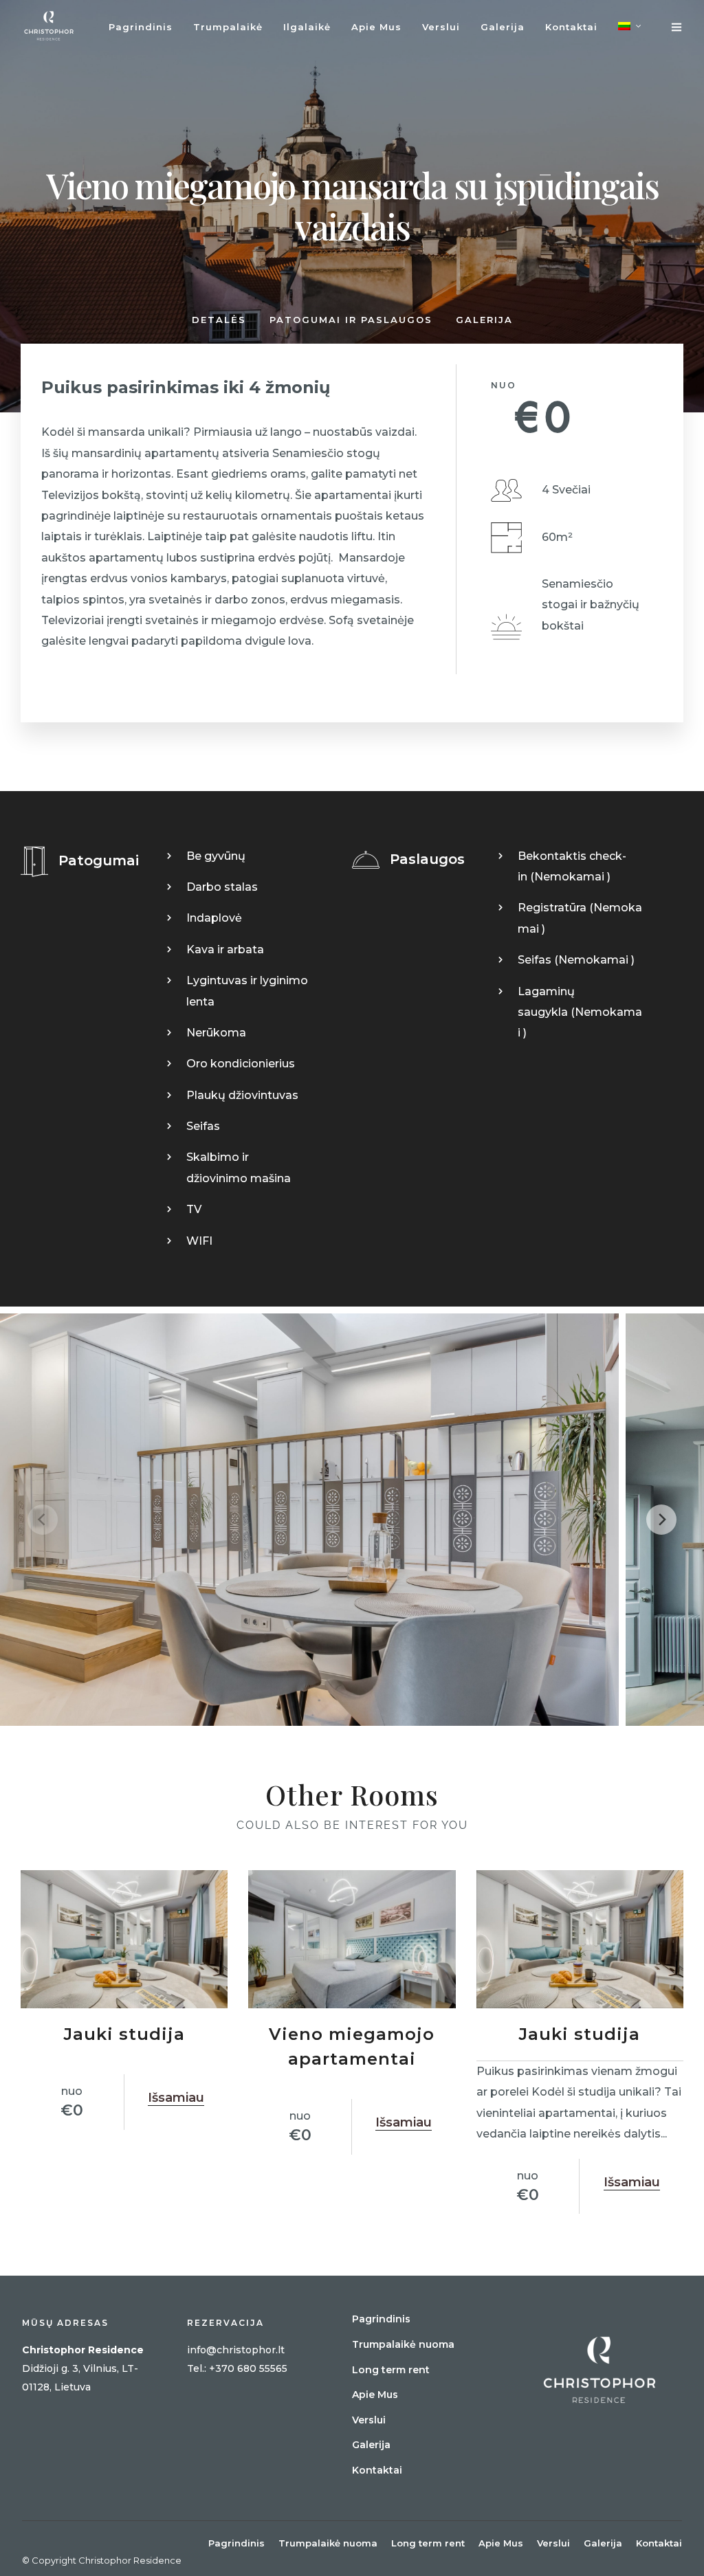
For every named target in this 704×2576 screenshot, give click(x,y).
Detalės (219, 320)
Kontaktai (571, 27)
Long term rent (391, 2370)
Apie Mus (376, 27)
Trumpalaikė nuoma (403, 2344)
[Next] (661, 1520)
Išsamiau (176, 2098)
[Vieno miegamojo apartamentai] (352, 1939)
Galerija (503, 27)
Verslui (441, 27)
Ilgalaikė (307, 27)
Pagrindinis (141, 27)
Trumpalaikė (228, 27)
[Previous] (43, 1520)
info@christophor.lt (236, 2350)
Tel (195, 2368)
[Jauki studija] (124, 1939)
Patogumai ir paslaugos (351, 320)
